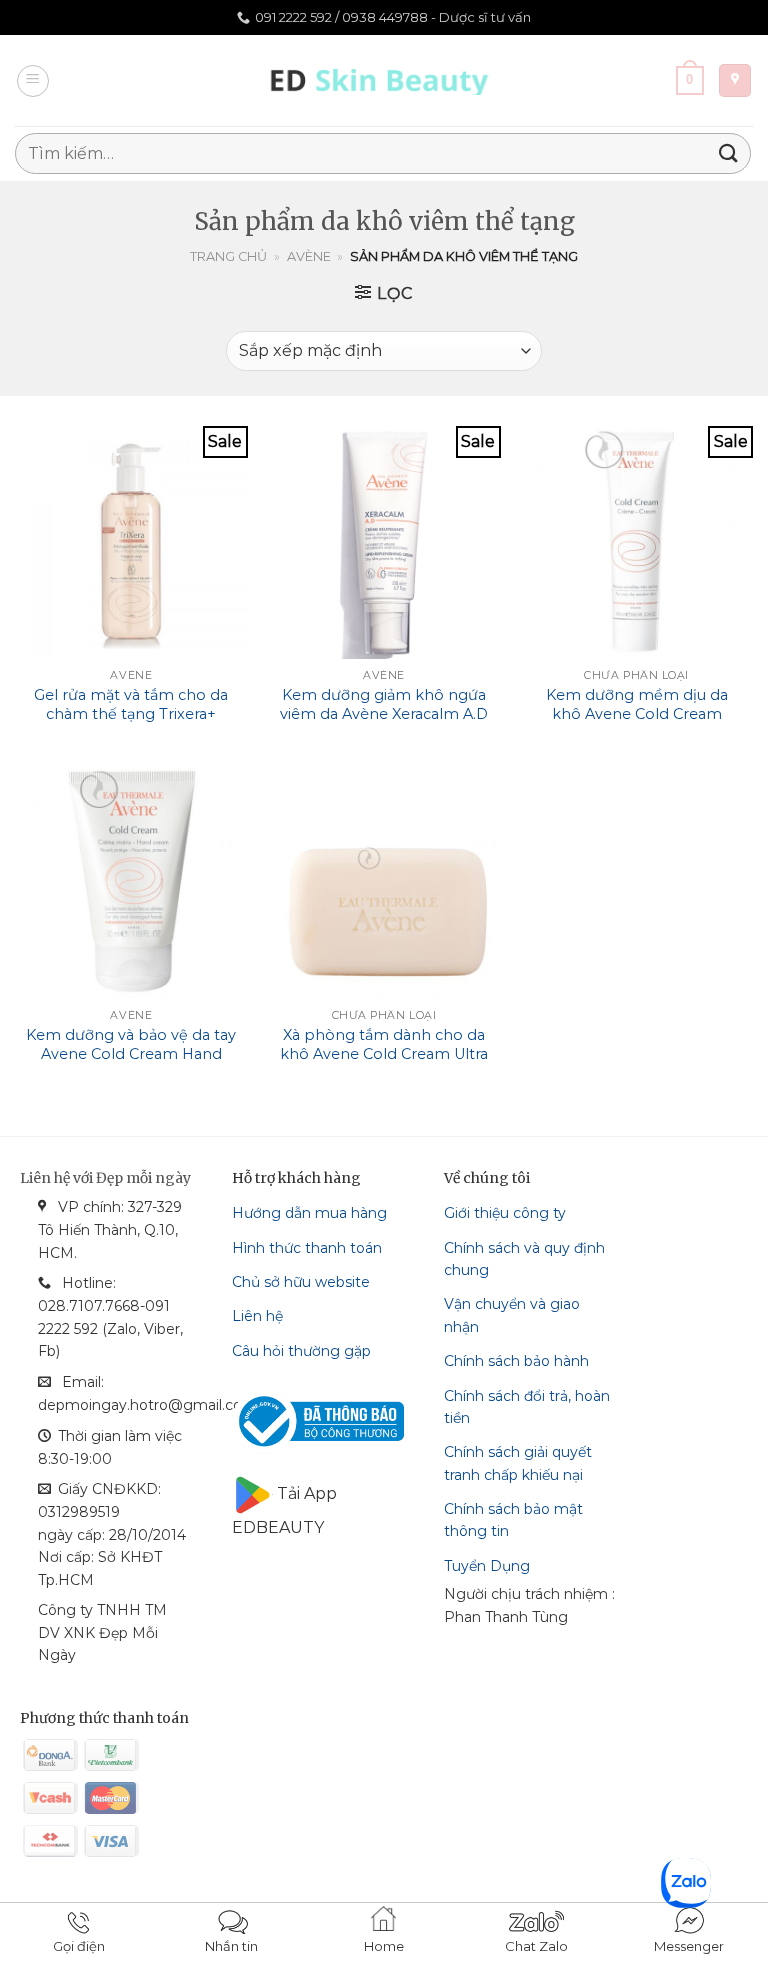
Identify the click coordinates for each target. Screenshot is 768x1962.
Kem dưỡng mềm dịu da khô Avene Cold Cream (637, 704)
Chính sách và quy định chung (524, 1259)
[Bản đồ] (735, 80)
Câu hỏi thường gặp (301, 1351)
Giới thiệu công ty (505, 1213)
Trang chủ (228, 256)
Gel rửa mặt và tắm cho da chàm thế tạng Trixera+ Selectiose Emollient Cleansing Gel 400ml (131, 723)
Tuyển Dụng (487, 1566)
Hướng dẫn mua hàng (309, 1213)
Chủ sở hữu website (301, 1282)
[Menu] (33, 81)
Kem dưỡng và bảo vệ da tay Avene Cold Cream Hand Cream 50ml (131, 1053)
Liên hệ (257, 1316)
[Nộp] (729, 153)
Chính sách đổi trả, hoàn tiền (527, 1407)
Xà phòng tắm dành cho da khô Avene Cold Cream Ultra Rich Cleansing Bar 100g (384, 1053)
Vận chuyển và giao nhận (512, 1315)
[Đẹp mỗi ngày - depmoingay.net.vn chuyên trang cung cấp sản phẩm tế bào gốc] (384, 80)
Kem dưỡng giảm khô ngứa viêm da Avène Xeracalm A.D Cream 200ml (384, 713)
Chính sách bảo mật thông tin (513, 1520)
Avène (309, 256)
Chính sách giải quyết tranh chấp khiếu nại (518, 1463)
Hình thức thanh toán (307, 1248)
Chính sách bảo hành (516, 1361)
